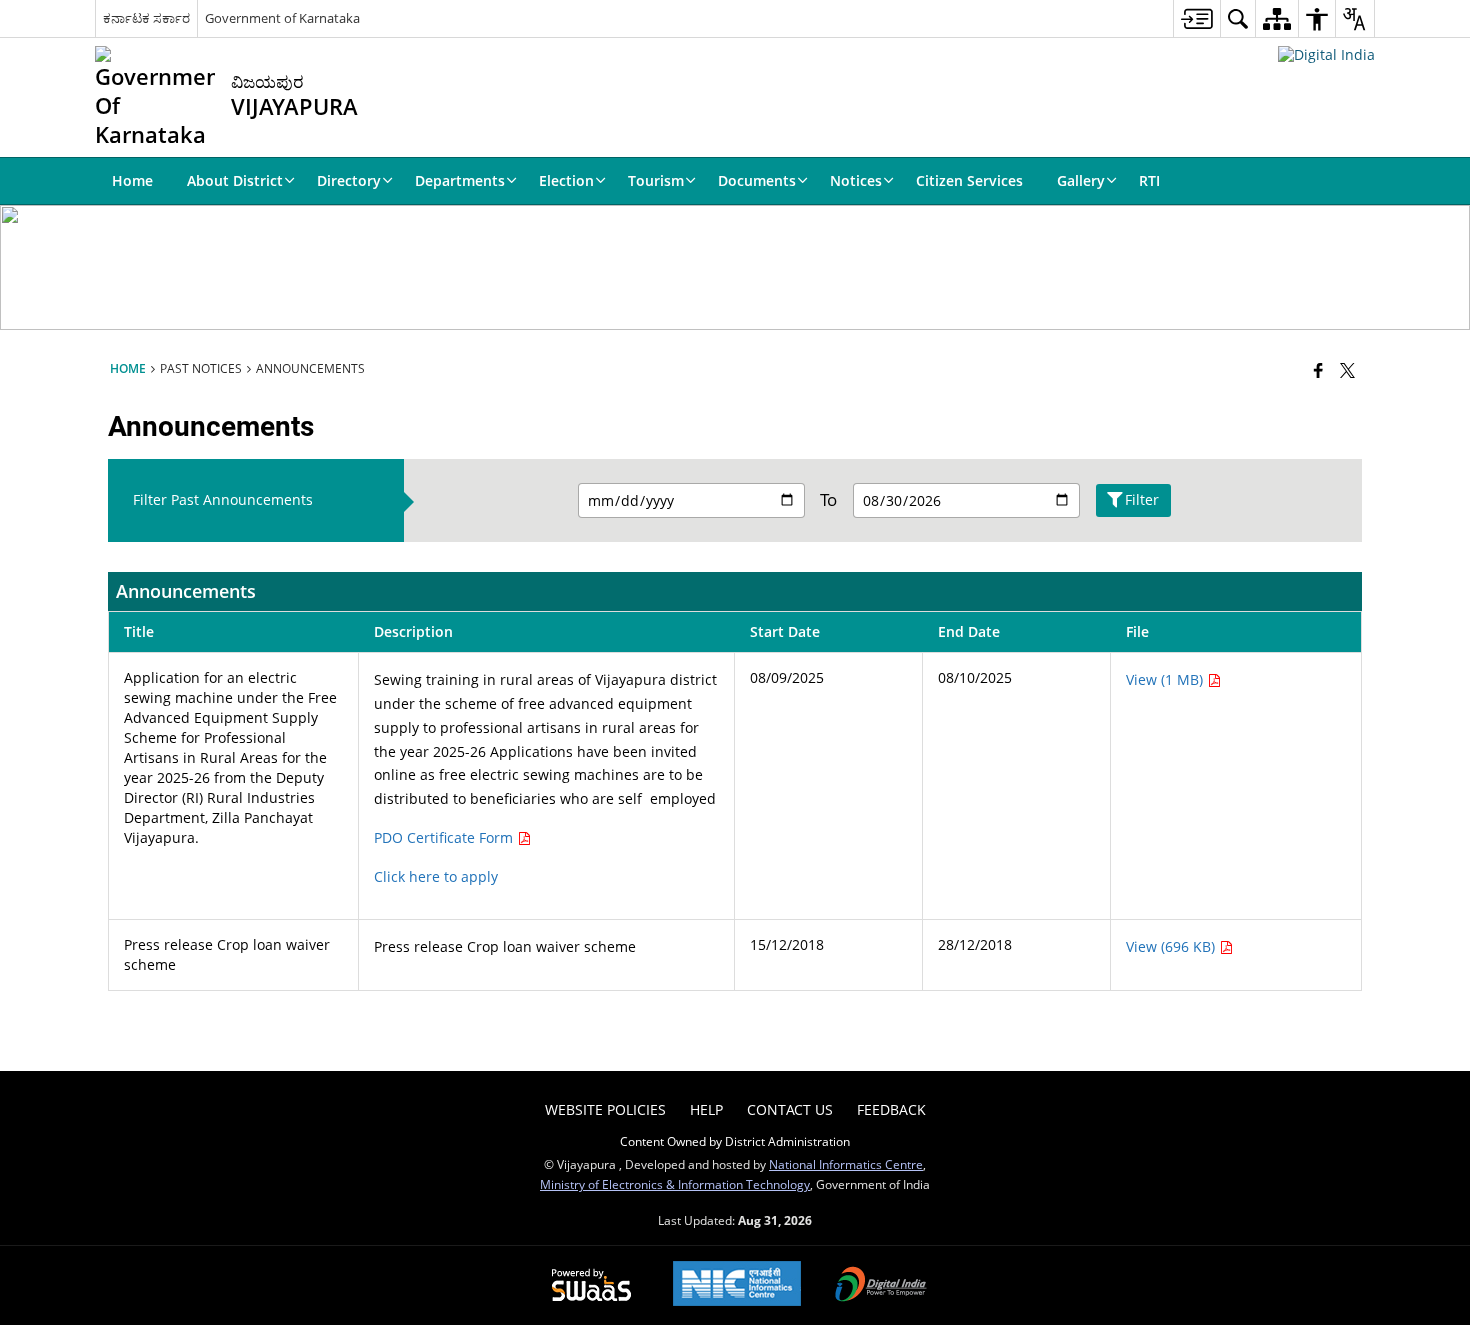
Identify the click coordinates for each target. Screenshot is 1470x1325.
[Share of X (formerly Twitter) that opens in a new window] (1347, 370)
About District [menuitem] (235, 180)
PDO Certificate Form (445, 837)
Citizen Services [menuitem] (969, 180)
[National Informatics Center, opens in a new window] (737, 1285)
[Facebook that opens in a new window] (1318, 370)
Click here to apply (436, 876)
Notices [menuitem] (856, 180)
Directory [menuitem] (349, 180)
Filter (1142, 499)
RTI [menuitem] (1149, 180)
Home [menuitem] (132, 180)
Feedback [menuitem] (891, 1109)
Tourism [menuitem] (656, 180)
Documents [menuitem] (757, 180)
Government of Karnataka (282, 18)
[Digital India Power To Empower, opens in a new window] (881, 1286)
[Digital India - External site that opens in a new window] (1326, 54)
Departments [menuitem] (460, 180)
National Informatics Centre (846, 1164)
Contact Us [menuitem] (790, 1109)
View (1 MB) (1166, 679)
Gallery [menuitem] (1081, 180)
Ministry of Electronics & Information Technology (675, 1184)
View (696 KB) (1172, 946)
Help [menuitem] (706, 1109)
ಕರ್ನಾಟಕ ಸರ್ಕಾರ (146, 18)
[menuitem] (1196, 18)
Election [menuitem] (566, 180)
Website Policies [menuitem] (605, 1109)
